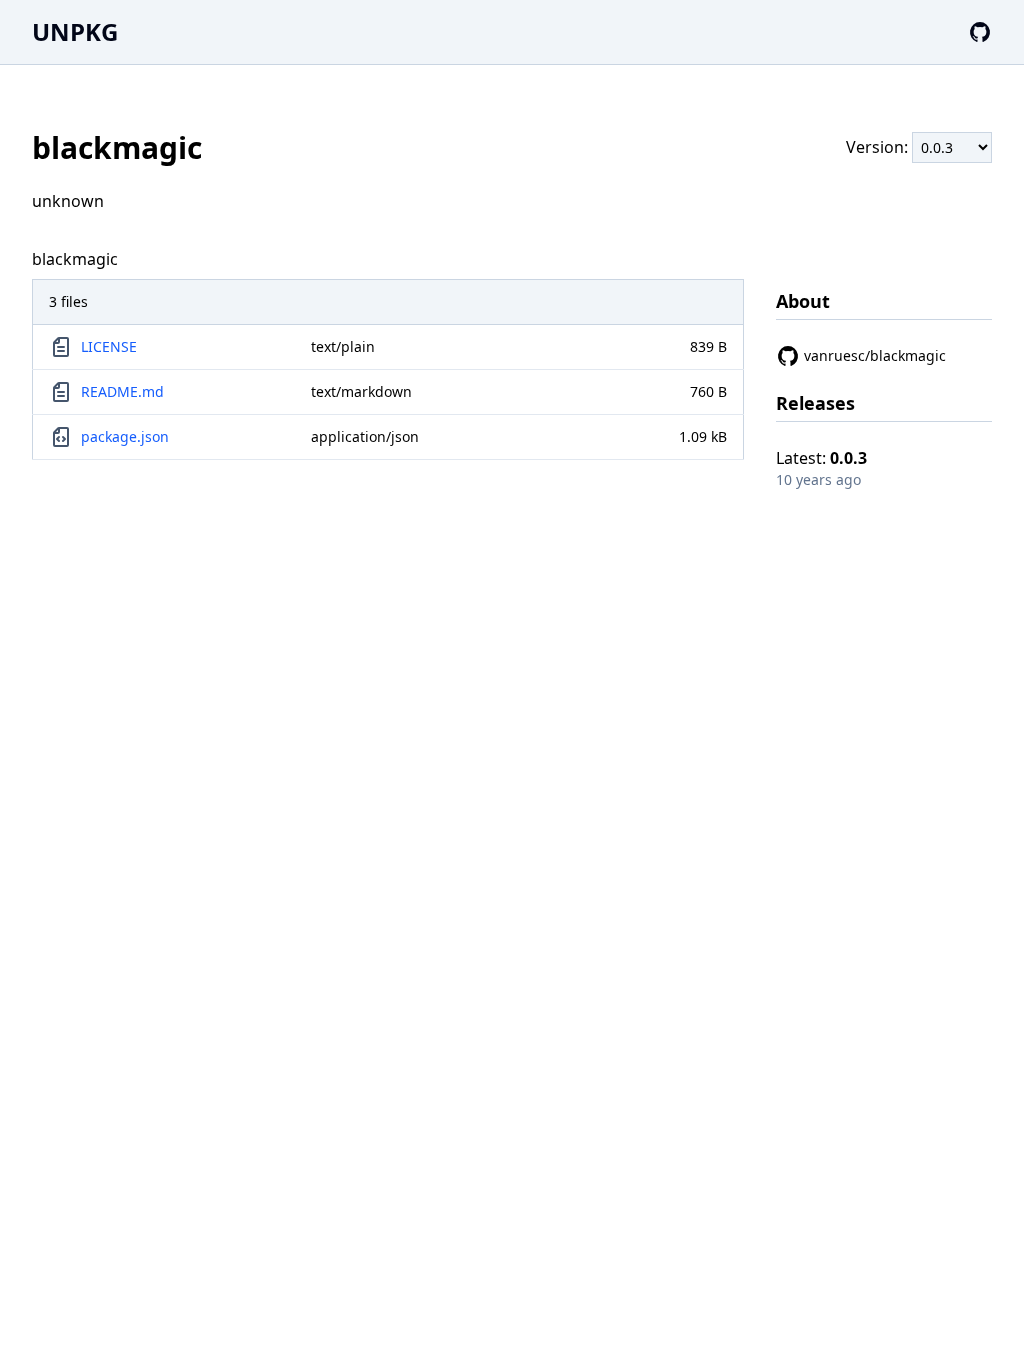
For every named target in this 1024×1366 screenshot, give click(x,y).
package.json (125, 436)
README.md (122, 391)
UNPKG (75, 31)
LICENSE (109, 346)
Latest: (821, 458)
